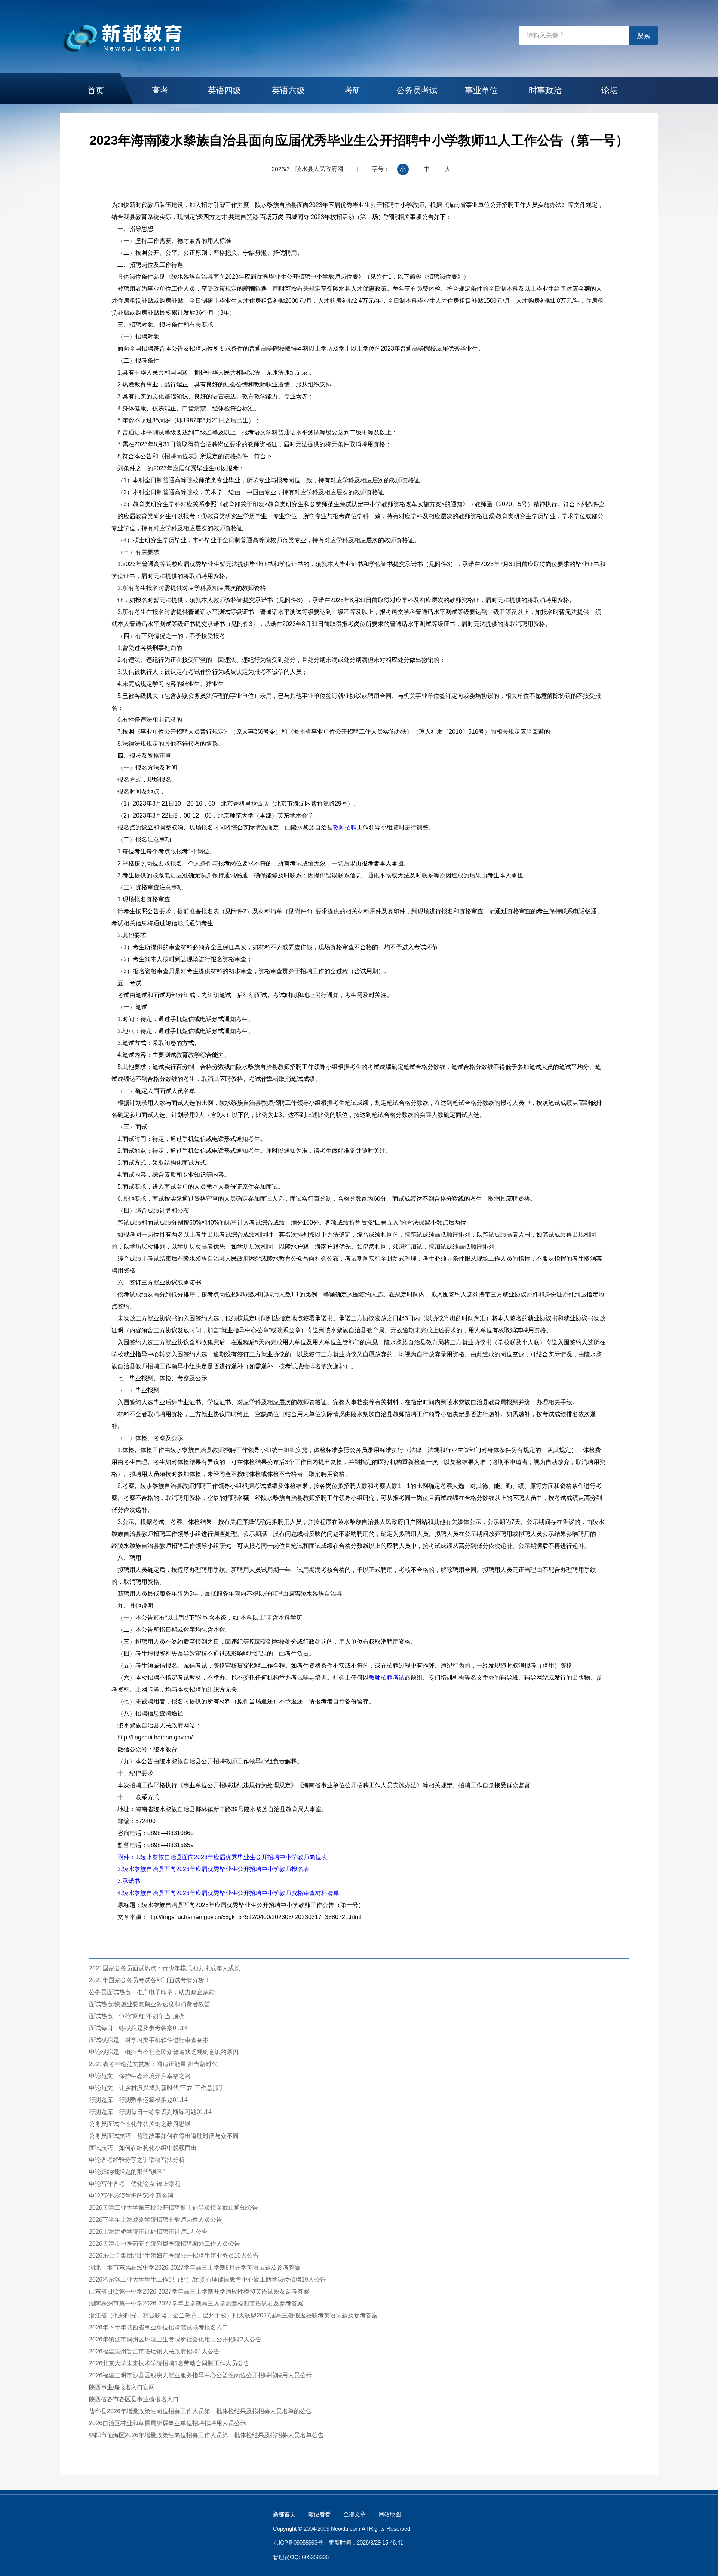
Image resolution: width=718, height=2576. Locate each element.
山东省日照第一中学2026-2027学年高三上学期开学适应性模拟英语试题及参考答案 (199, 2291)
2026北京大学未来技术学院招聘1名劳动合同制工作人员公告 (169, 2363)
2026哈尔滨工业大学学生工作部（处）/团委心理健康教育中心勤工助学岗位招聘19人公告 (208, 2279)
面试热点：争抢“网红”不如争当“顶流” (138, 2016)
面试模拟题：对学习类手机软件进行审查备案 (149, 2040)
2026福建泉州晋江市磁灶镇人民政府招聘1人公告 (154, 2351)
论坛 (610, 90)
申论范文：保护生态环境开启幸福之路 (140, 2076)
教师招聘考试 (387, 1677)
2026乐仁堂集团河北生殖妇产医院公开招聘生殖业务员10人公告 (174, 2256)
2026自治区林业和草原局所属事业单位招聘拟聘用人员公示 (168, 2423)
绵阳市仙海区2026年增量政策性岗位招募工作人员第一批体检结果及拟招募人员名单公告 (206, 2435)
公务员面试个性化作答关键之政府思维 (140, 2124)
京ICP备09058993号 (298, 2543)
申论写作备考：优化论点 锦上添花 (135, 2184)
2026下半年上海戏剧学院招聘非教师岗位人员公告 (156, 2220)
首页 (96, 90)
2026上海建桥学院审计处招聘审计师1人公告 (148, 2232)
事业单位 (481, 90)
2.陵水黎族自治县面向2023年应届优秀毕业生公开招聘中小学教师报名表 (213, 1869)
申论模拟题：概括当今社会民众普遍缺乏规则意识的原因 (164, 2052)
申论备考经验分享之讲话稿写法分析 (137, 2160)
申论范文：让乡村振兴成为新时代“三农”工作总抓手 (157, 2088)
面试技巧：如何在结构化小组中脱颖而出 (143, 2148)
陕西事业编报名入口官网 (122, 2387)
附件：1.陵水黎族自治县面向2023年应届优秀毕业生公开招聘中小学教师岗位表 (222, 1857)
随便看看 (319, 2514)
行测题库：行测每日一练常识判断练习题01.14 (150, 2112)
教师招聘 (345, 827)
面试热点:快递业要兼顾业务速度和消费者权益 (150, 2004)
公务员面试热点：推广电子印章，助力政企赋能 (152, 1992)
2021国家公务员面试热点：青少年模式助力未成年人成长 (165, 1968)
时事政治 (545, 90)
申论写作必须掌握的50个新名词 (131, 2196)
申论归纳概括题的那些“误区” (127, 2172)
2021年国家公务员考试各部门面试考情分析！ (150, 1980)
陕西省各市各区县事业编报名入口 (134, 2399)
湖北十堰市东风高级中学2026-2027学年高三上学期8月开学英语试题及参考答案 (195, 2268)
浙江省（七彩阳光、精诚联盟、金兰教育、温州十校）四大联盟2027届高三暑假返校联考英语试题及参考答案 (233, 2315)
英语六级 (288, 90)
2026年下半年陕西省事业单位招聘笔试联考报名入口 (159, 2327)
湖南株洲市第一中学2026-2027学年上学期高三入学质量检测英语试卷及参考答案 (196, 2303)
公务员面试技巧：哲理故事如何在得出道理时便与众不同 (164, 2136)
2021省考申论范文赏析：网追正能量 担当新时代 (153, 2064)
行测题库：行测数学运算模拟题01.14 (138, 2100)
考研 (353, 90)
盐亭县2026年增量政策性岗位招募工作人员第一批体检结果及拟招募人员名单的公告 (200, 2411)
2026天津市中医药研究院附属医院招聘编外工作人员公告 (165, 2244)
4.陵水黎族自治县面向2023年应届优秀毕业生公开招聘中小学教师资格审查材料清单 (228, 1893)
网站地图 (390, 2514)
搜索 (644, 36)
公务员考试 (417, 90)
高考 (160, 90)
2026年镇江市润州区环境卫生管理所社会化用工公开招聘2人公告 (175, 2339)
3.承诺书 (129, 1881)
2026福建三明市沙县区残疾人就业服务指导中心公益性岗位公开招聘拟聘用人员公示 (200, 2375)
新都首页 (284, 2514)
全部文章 (355, 2514)
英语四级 (224, 90)
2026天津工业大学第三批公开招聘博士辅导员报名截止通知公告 (174, 2208)
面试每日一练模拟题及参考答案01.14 (138, 2028)
